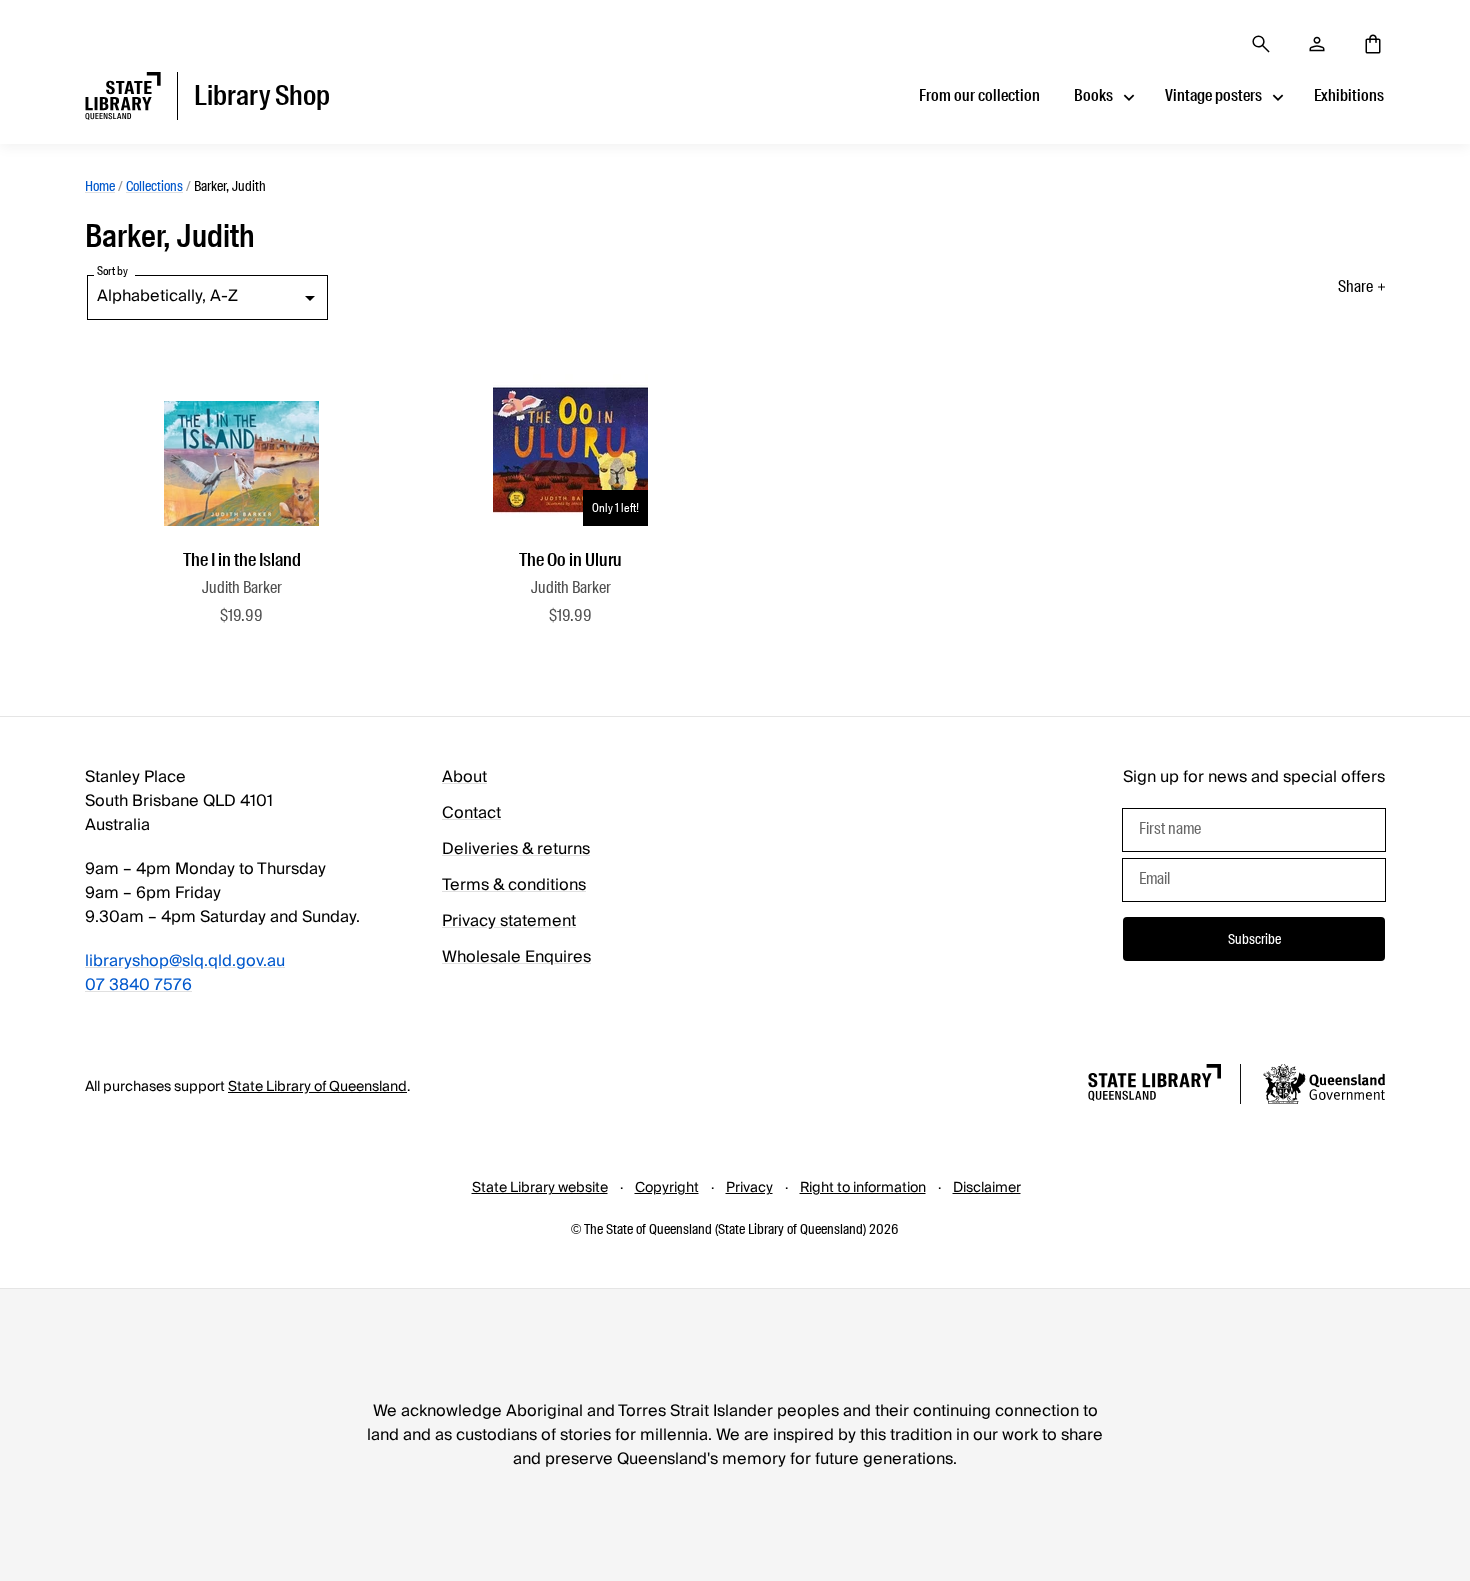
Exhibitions (1349, 95)
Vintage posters (1213, 95)
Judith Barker (242, 587)
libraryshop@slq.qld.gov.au (185, 961)
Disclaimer (987, 1188)
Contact (471, 813)
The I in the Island (242, 560)
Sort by (112, 271)
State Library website (540, 1188)
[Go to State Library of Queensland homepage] (1154, 1085)
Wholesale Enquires (516, 957)
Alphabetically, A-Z (167, 296)
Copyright (667, 1188)
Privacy (749, 1188)
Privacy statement (509, 921)
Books (1093, 95)
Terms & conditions (514, 885)
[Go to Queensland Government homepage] (1324, 1087)
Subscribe (1254, 939)
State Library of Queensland (317, 1087)
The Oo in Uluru (570, 560)
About (464, 777)
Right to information (863, 1188)
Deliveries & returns (516, 849)
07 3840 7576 (138, 985)
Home (100, 186)
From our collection (979, 95)
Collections (154, 186)
